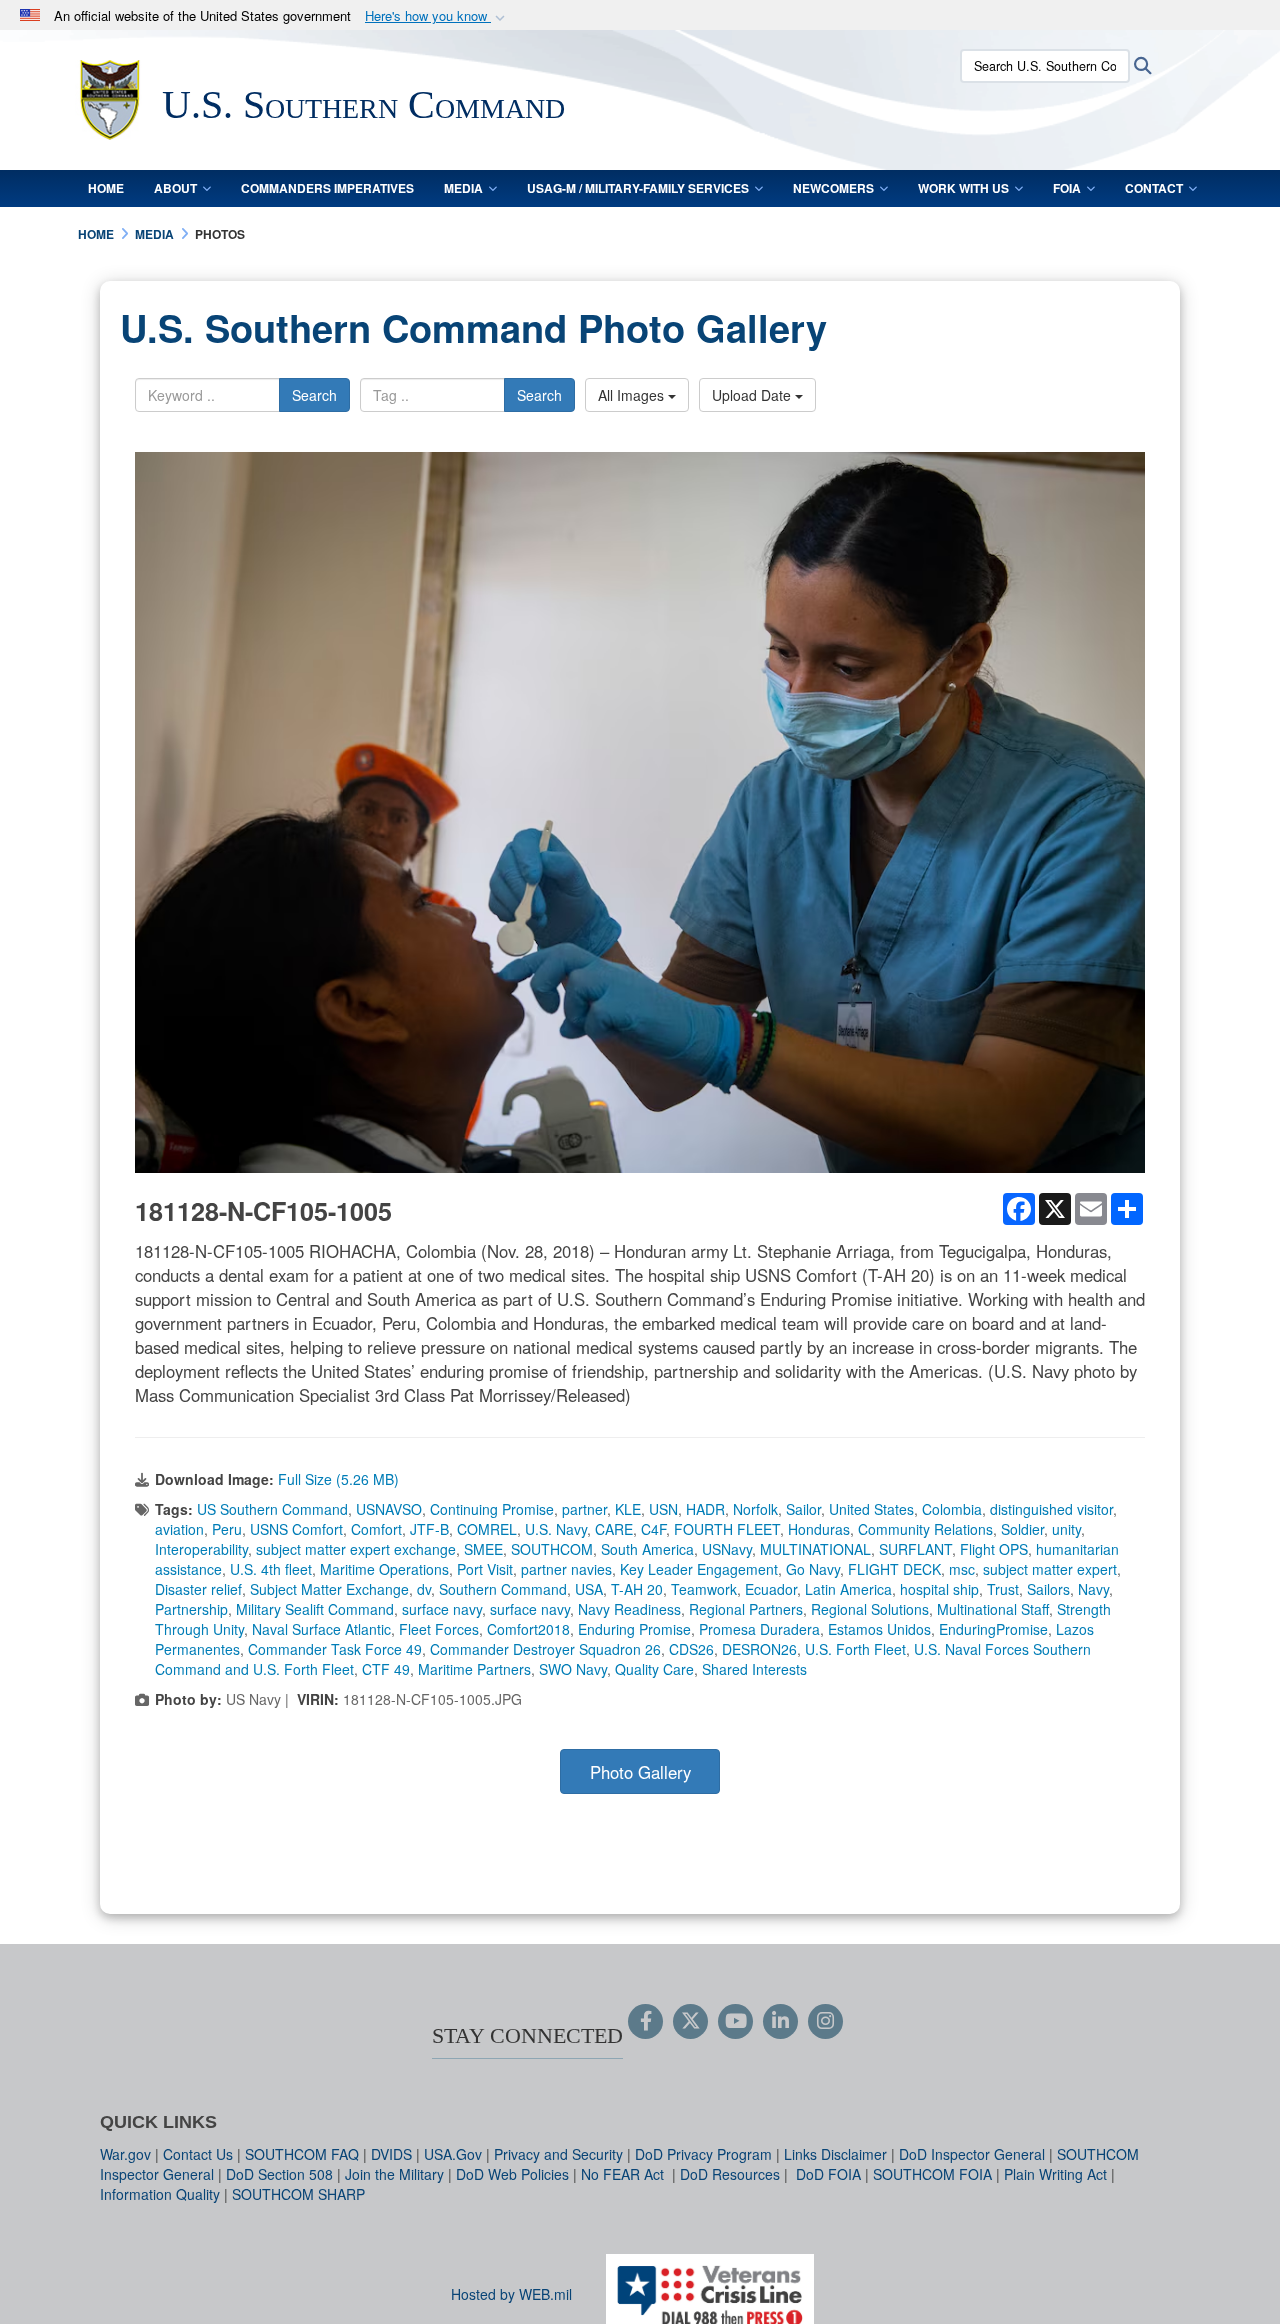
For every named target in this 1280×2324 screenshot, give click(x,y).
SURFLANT (915, 1549)
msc (962, 1569)
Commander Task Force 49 (335, 1649)
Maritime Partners (474, 1669)
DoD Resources (730, 2174)
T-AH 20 (637, 1589)
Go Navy (813, 1569)
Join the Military (394, 2174)
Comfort (376, 1529)
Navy (1093, 1589)
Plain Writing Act (1055, 2174)
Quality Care (654, 1669)
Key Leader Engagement (699, 1569)
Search (314, 395)
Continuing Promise (492, 1509)
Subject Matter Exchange (329, 1589)
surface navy (442, 1609)
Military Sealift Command (315, 1609)
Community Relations (925, 1529)
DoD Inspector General (972, 2154)
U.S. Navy (556, 1529)
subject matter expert (1050, 1569)
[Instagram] (825, 2022)
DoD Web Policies (512, 2174)
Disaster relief (198, 1589)
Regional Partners (746, 1609)
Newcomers (833, 188)
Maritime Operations (384, 1569)
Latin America (848, 1589)
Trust (1003, 1589)
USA (589, 1589)
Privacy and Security (558, 2154)
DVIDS (391, 2154)
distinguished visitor (1051, 1509)
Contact (1154, 188)
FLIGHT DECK (894, 1569)
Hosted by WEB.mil (511, 2294)
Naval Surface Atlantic (321, 1629)
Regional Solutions (870, 1609)
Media (463, 188)
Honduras (819, 1529)
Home (106, 188)
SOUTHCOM (552, 1549)
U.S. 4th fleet (271, 1569)
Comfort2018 (528, 1629)
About (175, 188)
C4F (653, 1529)
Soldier (1022, 1529)
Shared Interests (754, 1669)
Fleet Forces (439, 1629)
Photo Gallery (640, 1772)
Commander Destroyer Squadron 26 (545, 1649)
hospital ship (939, 1589)
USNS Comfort (296, 1529)
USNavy (727, 1549)
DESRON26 (759, 1649)
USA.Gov (453, 2154)
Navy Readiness (629, 1609)
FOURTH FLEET (727, 1529)
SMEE (483, 1549)
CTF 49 (386, 1669)
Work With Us (963, 188)
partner (584, 1509)
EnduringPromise (993, 1629)
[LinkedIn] (780, 2022)
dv (424, 1589)
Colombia (952, 1509)
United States (871, 1509)
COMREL (487, 1529)
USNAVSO (389, 1509)
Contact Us (198, 2154)
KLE (628, 1509)
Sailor (803, 1509)
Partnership (191, 1609)
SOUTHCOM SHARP (298, 2194)
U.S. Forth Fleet (855, 1649)
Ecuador (771, 1589)
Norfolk (755, 1509)
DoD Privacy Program (703, 2154)
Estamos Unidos (879, 1629)
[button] (437, 16)
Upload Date (753, 395)
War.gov (125, 2154)
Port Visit (485, 1569)
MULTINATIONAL (815, 1549)
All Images (633, 395)
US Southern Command (272, 1509)
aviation (179, 1529)
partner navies (566, 1569)
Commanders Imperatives (327, 188)
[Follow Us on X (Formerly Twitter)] (690, 2022)
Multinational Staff (993, 1609)
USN (663, 1509)
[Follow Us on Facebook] (645, 2022)
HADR (705, 1509)
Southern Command (503, 1589)
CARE (614, 1529)
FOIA (1067, 188)
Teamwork (704, 1589)
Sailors (1048, 1589)
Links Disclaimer (835, 2154)
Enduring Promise (634, 1629)
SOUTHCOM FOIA (932, 2174)
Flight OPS (994, 1549)
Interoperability (201, 1549)
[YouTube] (735, 2022)
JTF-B (429, 1529)
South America (647, 1549)
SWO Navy (573, 1669)
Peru (227, 1529)
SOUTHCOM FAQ (302, 2154)
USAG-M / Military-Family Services (638, 188)
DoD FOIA (828, 2174)
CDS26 (691, 1649)
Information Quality (160, 2194)
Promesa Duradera (759, 1629)
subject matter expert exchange (356, 1549)
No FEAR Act (624, 2174)
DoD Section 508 (279, 2174)
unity (1066, 1529)
